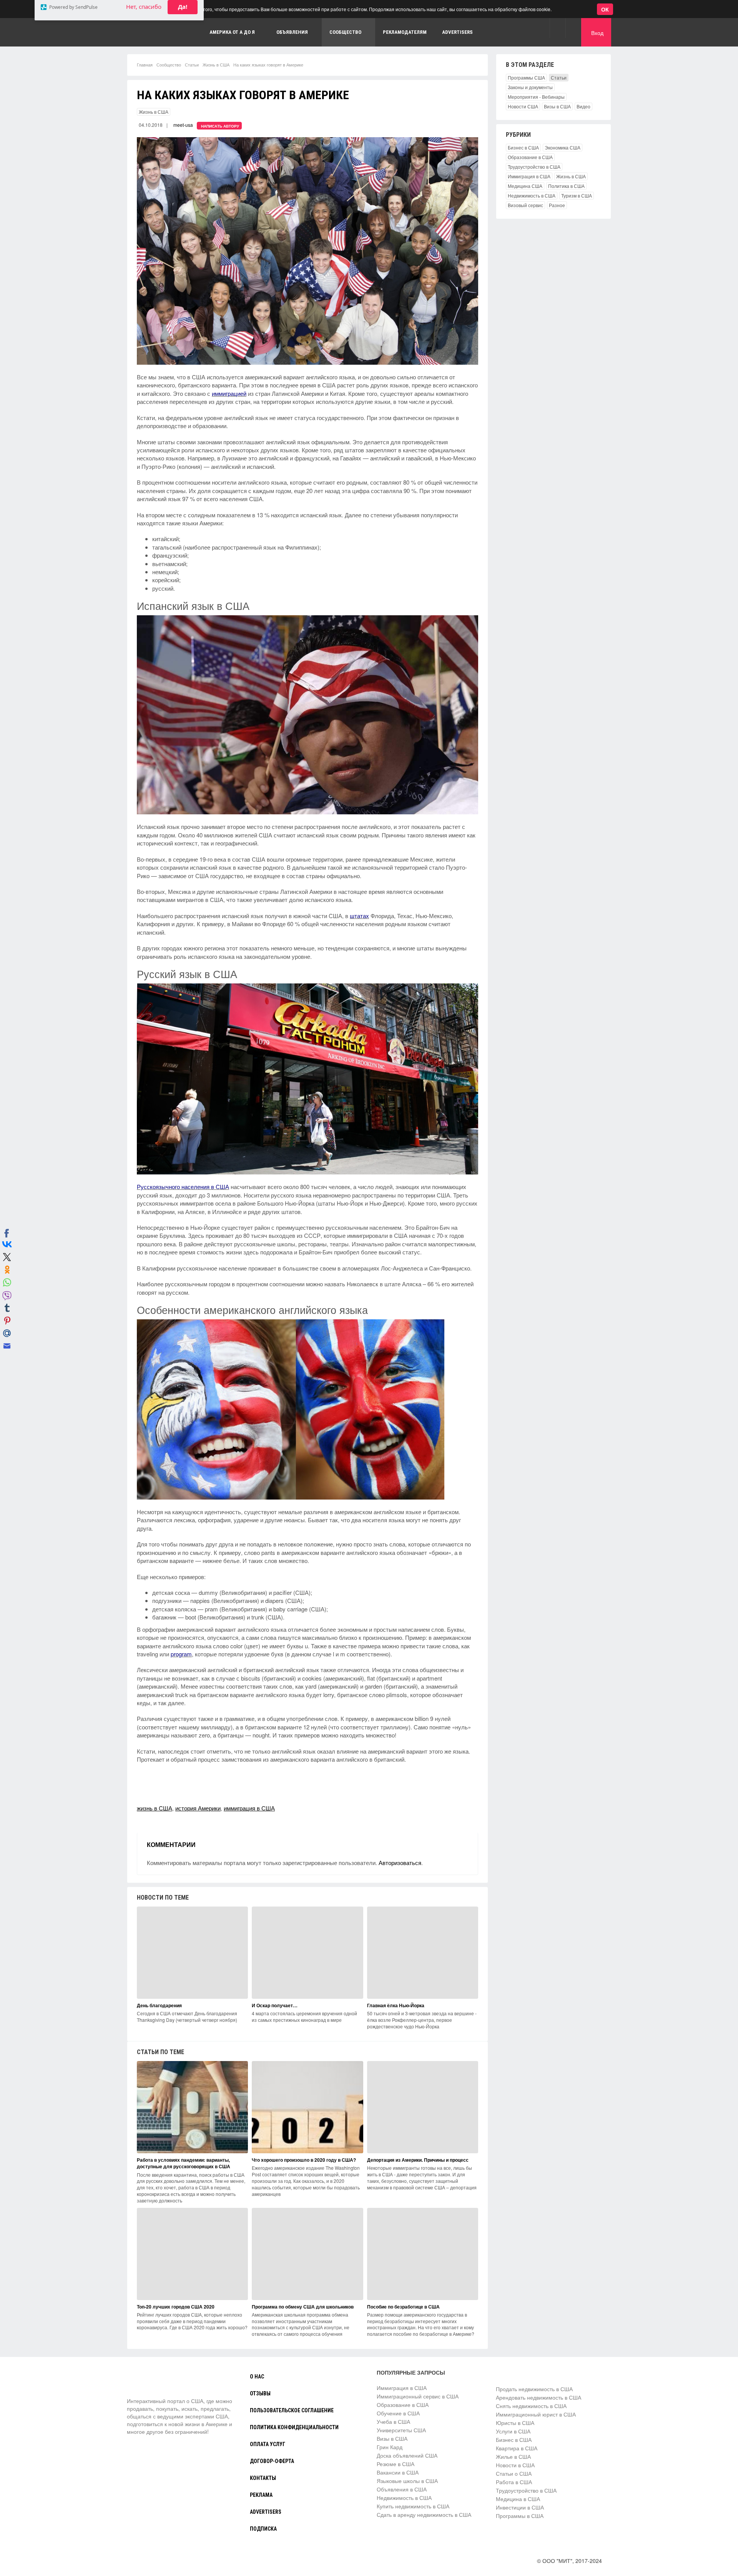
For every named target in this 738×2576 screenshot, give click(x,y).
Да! (183, 43)
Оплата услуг (268, 2444)
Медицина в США (518, 2499)
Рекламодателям (405, 32)
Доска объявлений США (407, 2455)
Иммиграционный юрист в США (536, 2414)
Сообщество (169, 65)
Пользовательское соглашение (292, 2410)
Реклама (261, 2495)
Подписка (263, 2529)
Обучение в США (398, 2413)
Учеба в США (393, 2422)
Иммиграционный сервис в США (418, 2396)
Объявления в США (402, 2489)
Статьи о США (514, 2473)
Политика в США (566, 186)
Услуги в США (513, 2431)
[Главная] (156, 2383)
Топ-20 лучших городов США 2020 (176, 2307)
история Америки (198, 1808)
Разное (557, 205)
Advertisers (457, 32)
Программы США (526, 77)
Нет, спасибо (144, 43)
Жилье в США (513, 2456)
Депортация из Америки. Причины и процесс (418, 2160)
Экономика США (563, 147)
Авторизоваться (400, 1863)
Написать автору (220, 126)
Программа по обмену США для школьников (303, 2307)
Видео (583, 106)
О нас (257, 2377)
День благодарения (159, 2005)
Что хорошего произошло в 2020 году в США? (304, 2160)
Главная (145, 65)
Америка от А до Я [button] (232, 32)
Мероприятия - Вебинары (536, 97)
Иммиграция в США (529, 176)
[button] (558, 28)
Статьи (192, 65)
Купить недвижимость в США (413, 2506)
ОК (605, 9)
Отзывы (260, 2393)
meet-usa (183, 125)
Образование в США (530, 157)
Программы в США (520, 2516)
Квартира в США (517, 2448)
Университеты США (401, 2430)
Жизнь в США (216, 65)
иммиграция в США (249, 1808)
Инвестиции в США (520, 2507)
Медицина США (525, 186)
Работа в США (514, 2482)
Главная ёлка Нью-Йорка (396, 2005)
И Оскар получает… (275, 2005)
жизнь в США (155, 1808)
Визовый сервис (525, 205)
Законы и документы (530, 87)
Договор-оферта (272, 2461)
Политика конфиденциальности (294, 2427)
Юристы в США (515, 2423)
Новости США (523, 106)
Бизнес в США (523, 147)
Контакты (263, 2478)
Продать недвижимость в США (534, 2389)
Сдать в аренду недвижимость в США (424, 2515)
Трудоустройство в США (534, 167)
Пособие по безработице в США (403, 2307)
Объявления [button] (292, 32)
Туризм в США (577, 195)
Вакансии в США (398, 2472)
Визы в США (557, 106)
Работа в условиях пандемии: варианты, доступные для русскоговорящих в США (184, 2163)
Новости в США (515, 2465)
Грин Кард (390, 2447)
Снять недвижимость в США (531, 2406)
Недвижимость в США (532, 195)
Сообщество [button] (345, 32)
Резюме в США (396, 2464)
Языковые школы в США (407, 2481)
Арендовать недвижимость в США (539, 2397)
